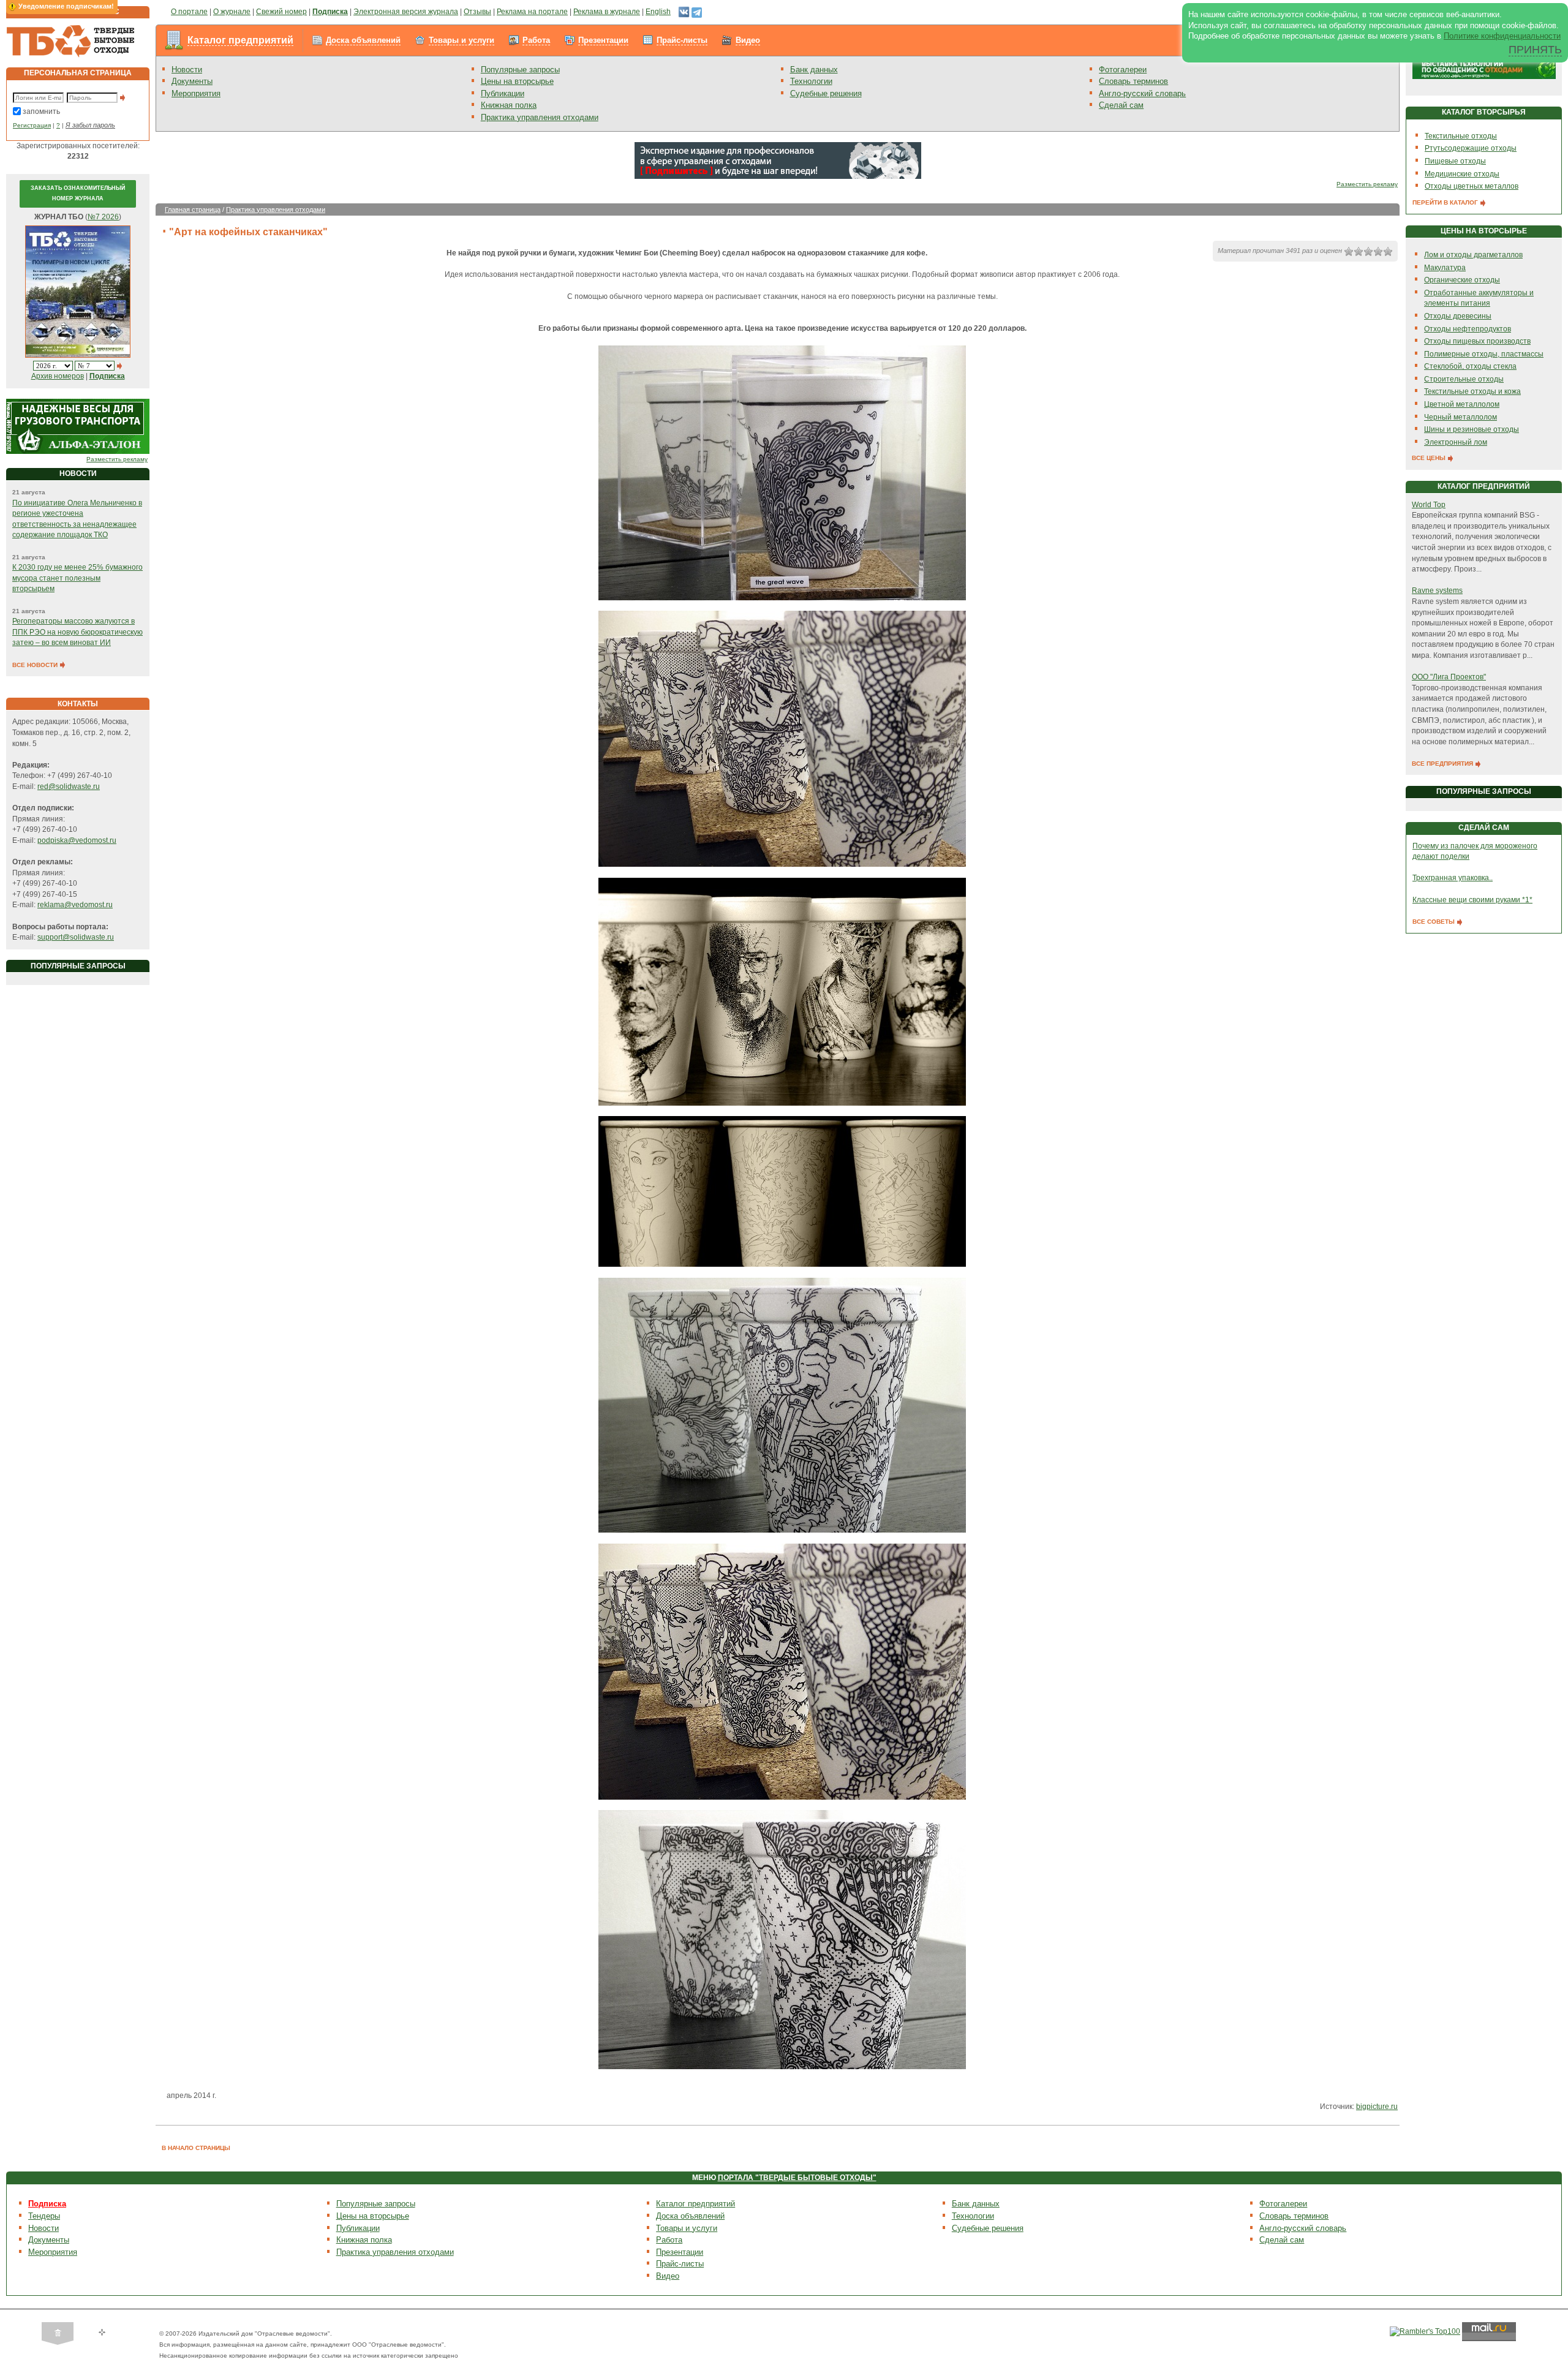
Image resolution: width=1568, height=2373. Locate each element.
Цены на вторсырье (517, 81)
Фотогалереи (1123, 70)
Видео (748, 40)
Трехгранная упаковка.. (1453, 878)
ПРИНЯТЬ (1535, 50)
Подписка (47, 2204)
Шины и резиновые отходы (1472, 429)
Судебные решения (826, 93)
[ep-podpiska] (778, 160)
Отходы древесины (1458, 316)
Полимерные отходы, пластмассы (1484, 354)
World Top (1429, 505)
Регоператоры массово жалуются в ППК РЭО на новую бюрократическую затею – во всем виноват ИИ (77, 632)
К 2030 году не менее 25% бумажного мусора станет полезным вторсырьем (77, 578)
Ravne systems (1437, 590)
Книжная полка (509, 105)
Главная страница (193, 209)
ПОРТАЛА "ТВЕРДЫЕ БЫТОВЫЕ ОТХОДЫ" (797, 2178)
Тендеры (44, 2216)
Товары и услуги (462, 40)
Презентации (603, 40)
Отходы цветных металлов (1472, 186)
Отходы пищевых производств (1477, 341)
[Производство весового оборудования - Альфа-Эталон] (78, 426)
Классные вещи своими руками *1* (1472, 900)
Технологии (811, 81)
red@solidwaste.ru (69, 787)
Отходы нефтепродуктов (1468, 329)
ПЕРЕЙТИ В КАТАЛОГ (1446, 202)
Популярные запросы (520, 70)
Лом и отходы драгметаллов (1473, 255)
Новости (187, 70)
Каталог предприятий (240, 40)
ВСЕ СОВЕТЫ (1434, 922)
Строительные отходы (1464, 379)
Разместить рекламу (117, 459)
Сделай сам (1121, 105)
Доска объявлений (363, 40)
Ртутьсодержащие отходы (1471, 148)
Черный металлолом (1461, 417)
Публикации (503, 93)
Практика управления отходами (540, 117)
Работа (536, 40)
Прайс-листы (682, 40)
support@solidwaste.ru (76, 937)
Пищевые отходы (1455, 161)
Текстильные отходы (1461, 136)
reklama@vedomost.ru (75, 905)
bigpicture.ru (1377, 2107)
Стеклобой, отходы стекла (1470, 366)
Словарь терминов (1133, 81)
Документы (192, 81)
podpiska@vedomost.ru (77, 840)
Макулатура (1445, 268)
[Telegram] (697, 12)
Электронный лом (1456, 442)
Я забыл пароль (90, 125)
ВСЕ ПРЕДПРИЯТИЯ (1443, 764)
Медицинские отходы (1462, 174)
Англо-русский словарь (1142, 93)
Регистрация (32, 125)
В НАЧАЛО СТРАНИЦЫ (196, 2148)
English (658, 12)
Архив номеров (58, 376)
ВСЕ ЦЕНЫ (1430, 458)
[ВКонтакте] (684, 12)
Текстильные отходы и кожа (1472, 391)
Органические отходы (1462, 280)
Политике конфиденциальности (1502, 36)
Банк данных (814, 70)
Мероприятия (196, 93)
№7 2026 (103, 217)
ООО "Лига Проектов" (1449, 677)
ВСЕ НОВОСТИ (36, 665)
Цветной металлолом (1462, 404)
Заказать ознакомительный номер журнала (78, 194)
